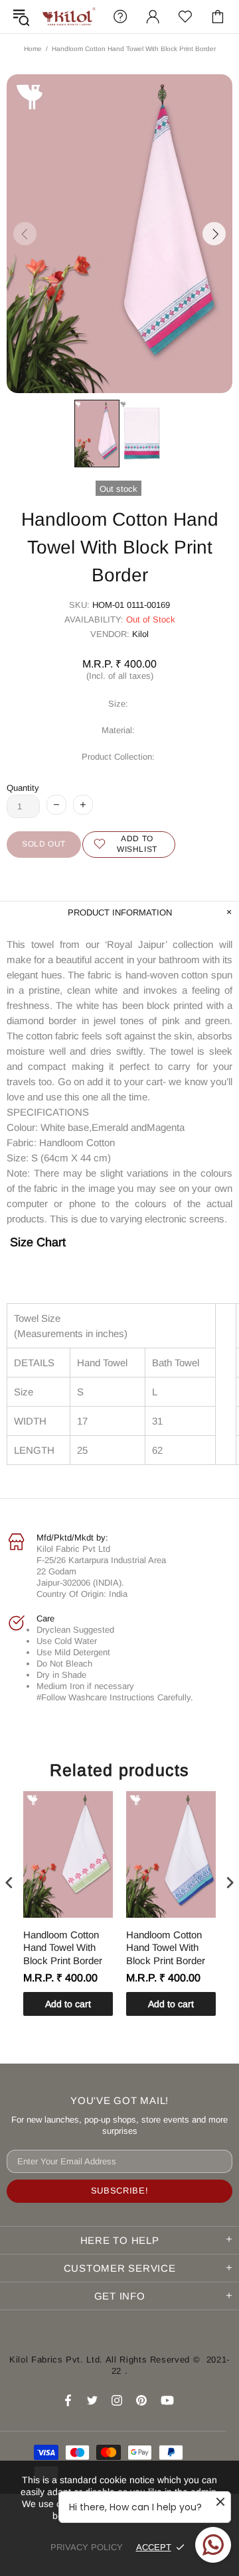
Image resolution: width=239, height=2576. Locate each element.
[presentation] (9, 1883)
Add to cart (68, 2004)
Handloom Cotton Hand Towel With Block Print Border (63, 1948)
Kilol (140, 634)
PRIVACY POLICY (87, 2547)
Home (33, 49)
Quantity (23, 788)
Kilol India (69, 17)
